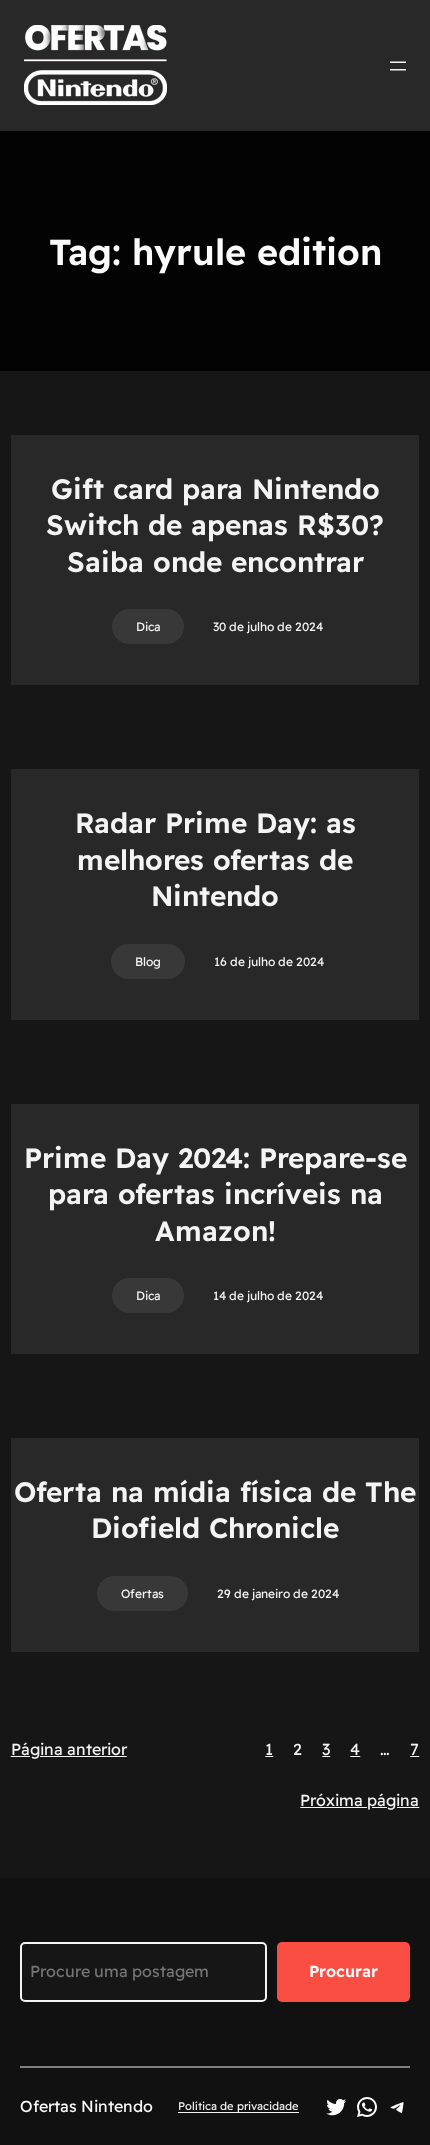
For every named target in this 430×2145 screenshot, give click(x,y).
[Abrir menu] (398, 66)
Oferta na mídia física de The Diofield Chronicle (215, 1509)
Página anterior (69, 1749)
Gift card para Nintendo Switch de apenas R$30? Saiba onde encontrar (215, 525)
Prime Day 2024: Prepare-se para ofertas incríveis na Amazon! (215, 1194)
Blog (148, 961)
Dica (148, 626)
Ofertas (142, 1593)
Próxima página (359, 1800)
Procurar (343, 1971)
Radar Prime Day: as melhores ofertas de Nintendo (215, 859)
